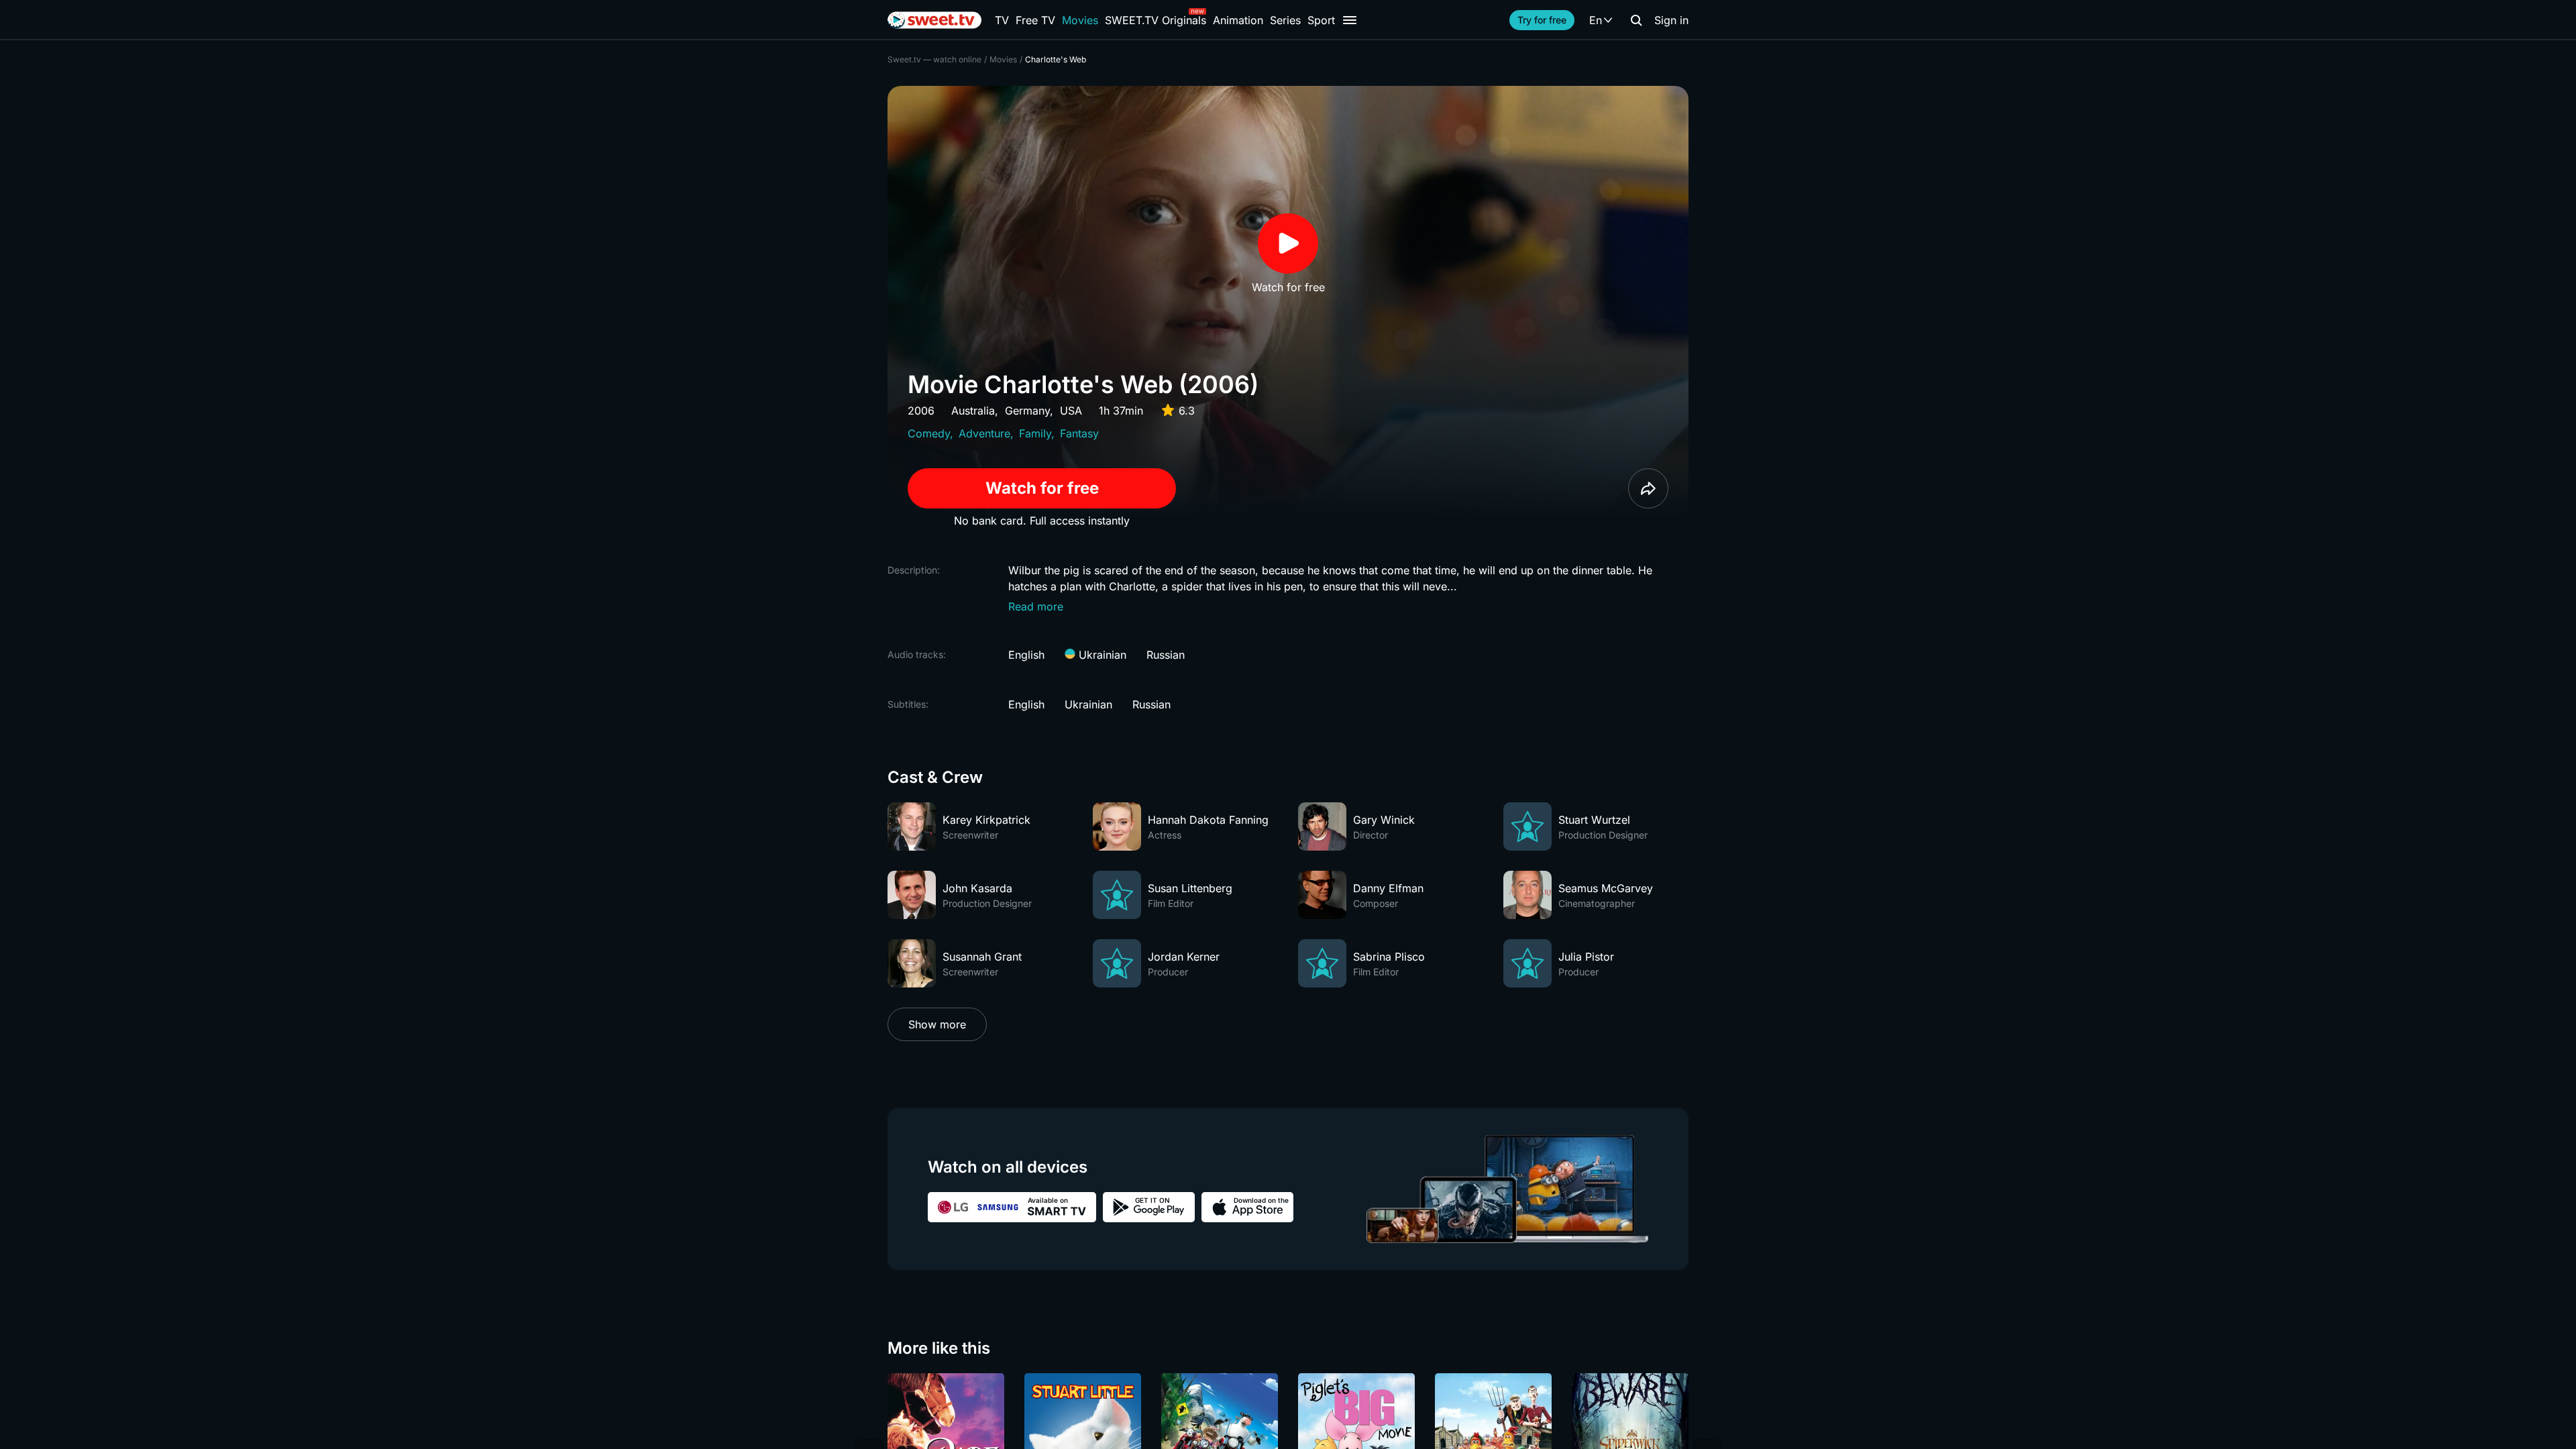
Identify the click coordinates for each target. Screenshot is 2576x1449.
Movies (1080, 20)
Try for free (1542, 20)
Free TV (1035, 20)
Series (1285, 20)
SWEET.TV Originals (1156, 20)
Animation (1238, 20)
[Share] (1648, 488)
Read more (1036, 606)
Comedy (929, 433)
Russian (1166, 655)
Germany (1027, 411)
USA (1071, 411)
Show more (937, 1024)
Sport (1321, 20)
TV (1002, 20)
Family (1035, 433)
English (1026, 655)
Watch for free (1042, 488)
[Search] (1636, 20)
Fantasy (1079, 433)
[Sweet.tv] (934, 20)
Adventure (984, 433)
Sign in (1671, 20)
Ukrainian (1101, 655)
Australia (973, 411)
